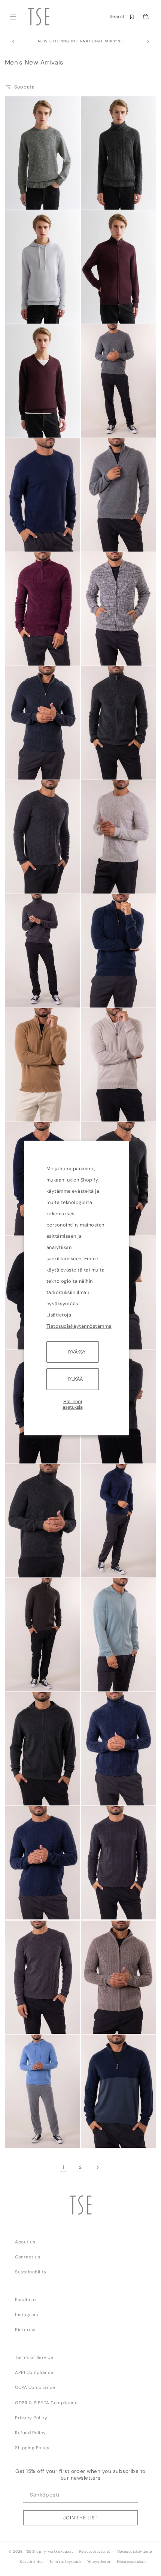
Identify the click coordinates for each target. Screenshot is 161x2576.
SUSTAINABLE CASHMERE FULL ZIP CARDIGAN (106, 312)
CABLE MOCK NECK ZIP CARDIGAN (108, 2023)
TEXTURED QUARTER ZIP (30, 655)
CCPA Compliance (35, 2387)
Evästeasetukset (132, 2562)
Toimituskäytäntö (65, 2562)
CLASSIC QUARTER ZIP (108, 539)
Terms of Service (34, 2357)
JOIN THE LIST (80, 2518)
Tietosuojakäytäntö (135, 2552)
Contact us (28, 2257)
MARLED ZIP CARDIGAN (109, 653)
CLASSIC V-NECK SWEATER (27, 427)
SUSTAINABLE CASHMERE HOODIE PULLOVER (29, 312)
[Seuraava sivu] (98, 2167)
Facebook (26, 2300)
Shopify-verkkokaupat (53, 2551)
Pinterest (26, 2330)
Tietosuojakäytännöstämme (79, 1326)
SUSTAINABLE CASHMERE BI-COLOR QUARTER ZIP (107, 2136)
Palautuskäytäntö (95, 2552)
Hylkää (74, 1379)
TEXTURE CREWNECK (31, 881)
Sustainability (31, 2272)
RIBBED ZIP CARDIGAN (107, 767)
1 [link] (63, 2167)
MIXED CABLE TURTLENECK (99, 199)
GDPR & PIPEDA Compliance (46, 2403)
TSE (28, 2551)
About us (25, 2242)
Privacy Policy (31, 2418)
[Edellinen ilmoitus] (13, 42)
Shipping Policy (32, 2448)
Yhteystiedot (99, 2562)
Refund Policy (31, 2433)
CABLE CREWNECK (28, 1907)
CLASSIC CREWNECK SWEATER (106, 427)
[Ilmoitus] (148, 42)
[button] (13, 17)
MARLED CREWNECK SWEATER (30, 199)
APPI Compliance (34, 2372)
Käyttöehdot (32, 2562)
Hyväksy (75, 1352)
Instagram (27, 2315)
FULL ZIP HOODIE (103, 1679)
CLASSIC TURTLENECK (31, 995)
